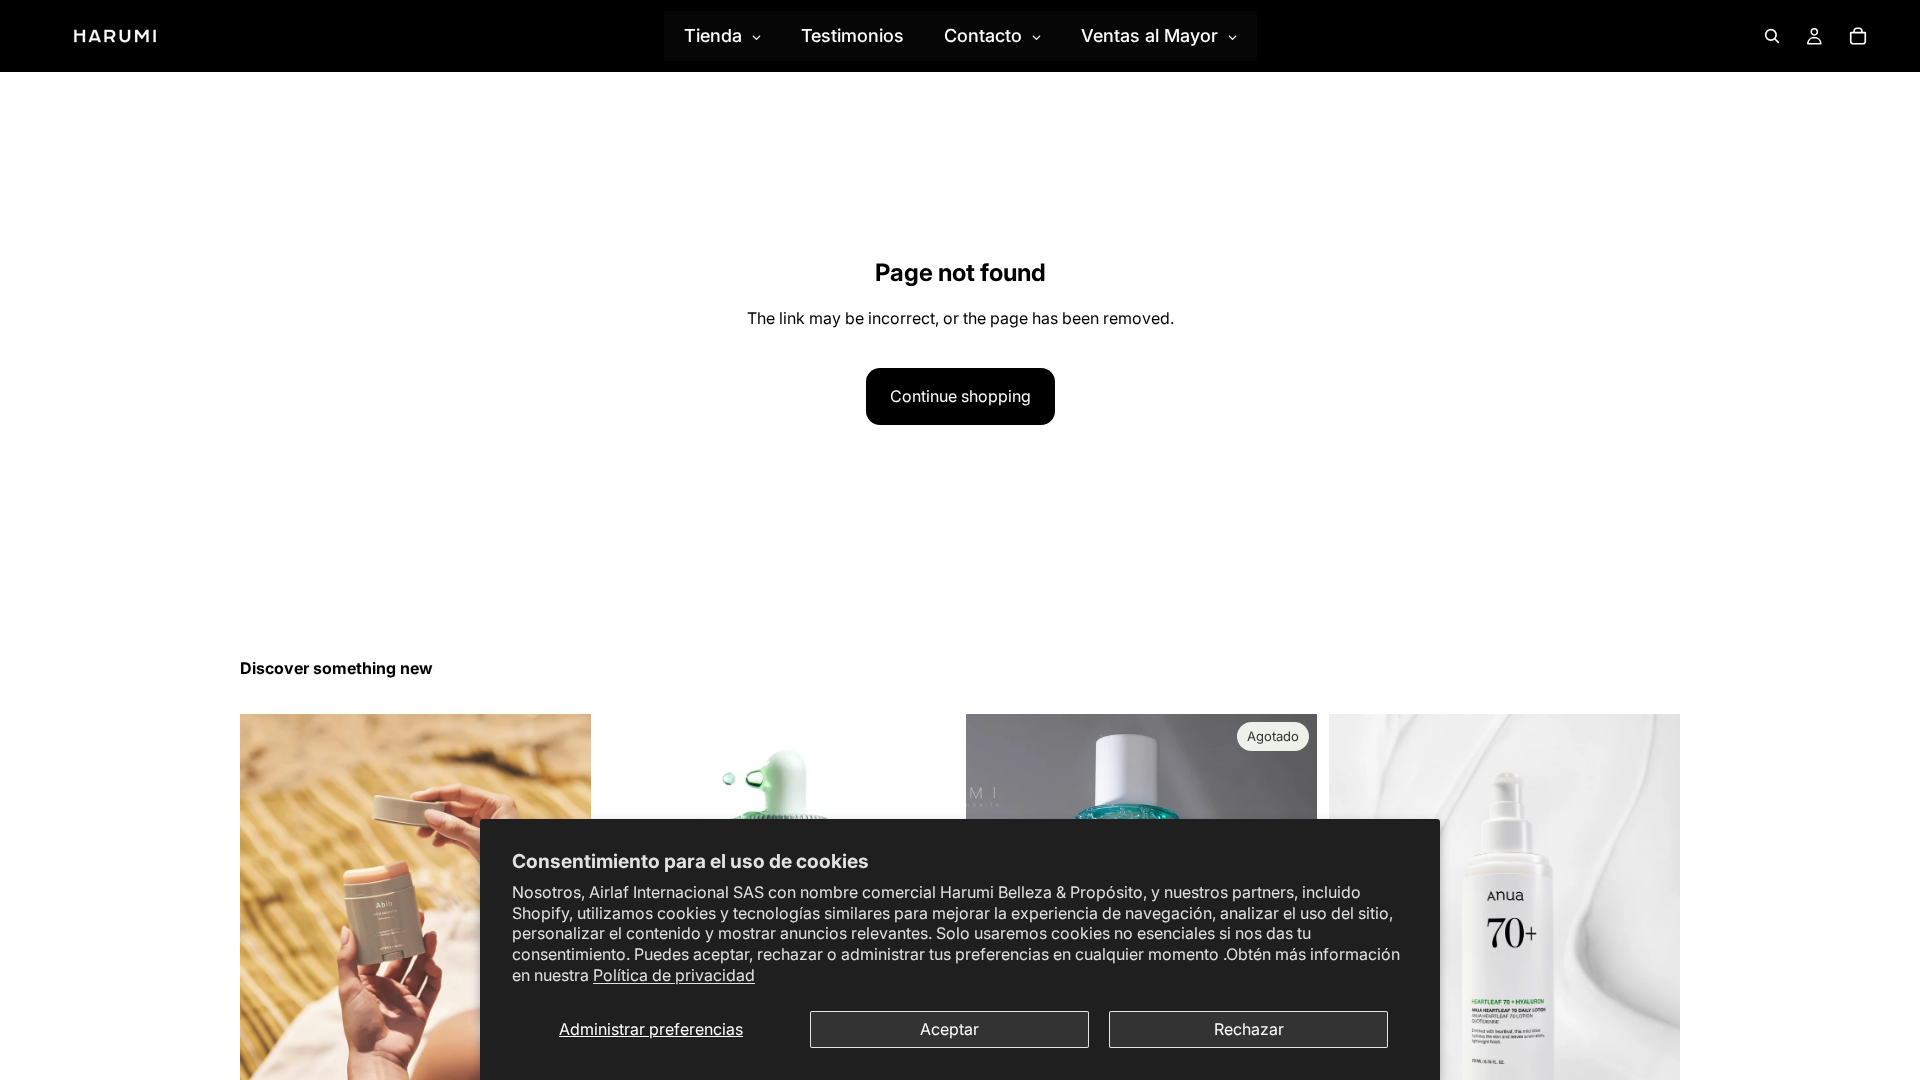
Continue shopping (960, 396)
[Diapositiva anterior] (270, 933)
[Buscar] (1772, 36)
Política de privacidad (674, 975)
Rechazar (1249, 1029)
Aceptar (949, 1029)
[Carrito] (1858, 36)
